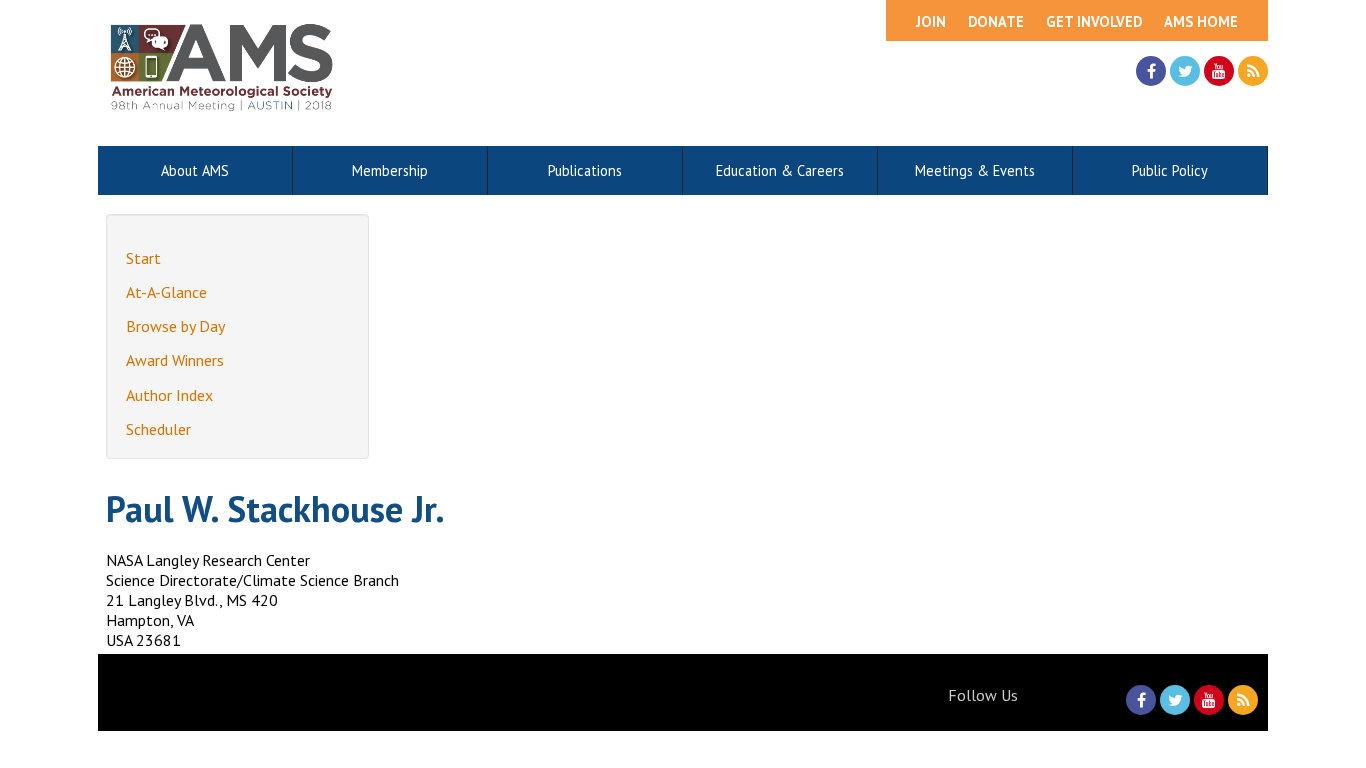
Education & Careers (780, 170)
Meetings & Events (975, 170)
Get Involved (1094, 21)
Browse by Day (175, 326)
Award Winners (175, 360)
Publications (585, 170)
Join (931, 21)
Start (143, 258)
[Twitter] (1185, 71)
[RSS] (1253, 71)
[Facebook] (1151, 71)
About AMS (195, 170)
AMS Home (1201, 21)
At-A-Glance (166, 292)
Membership (390, 170)
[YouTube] (1219, 71)
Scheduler (158, 429)
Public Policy (1170, 170)
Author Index (169, 395)
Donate (996, 21)
